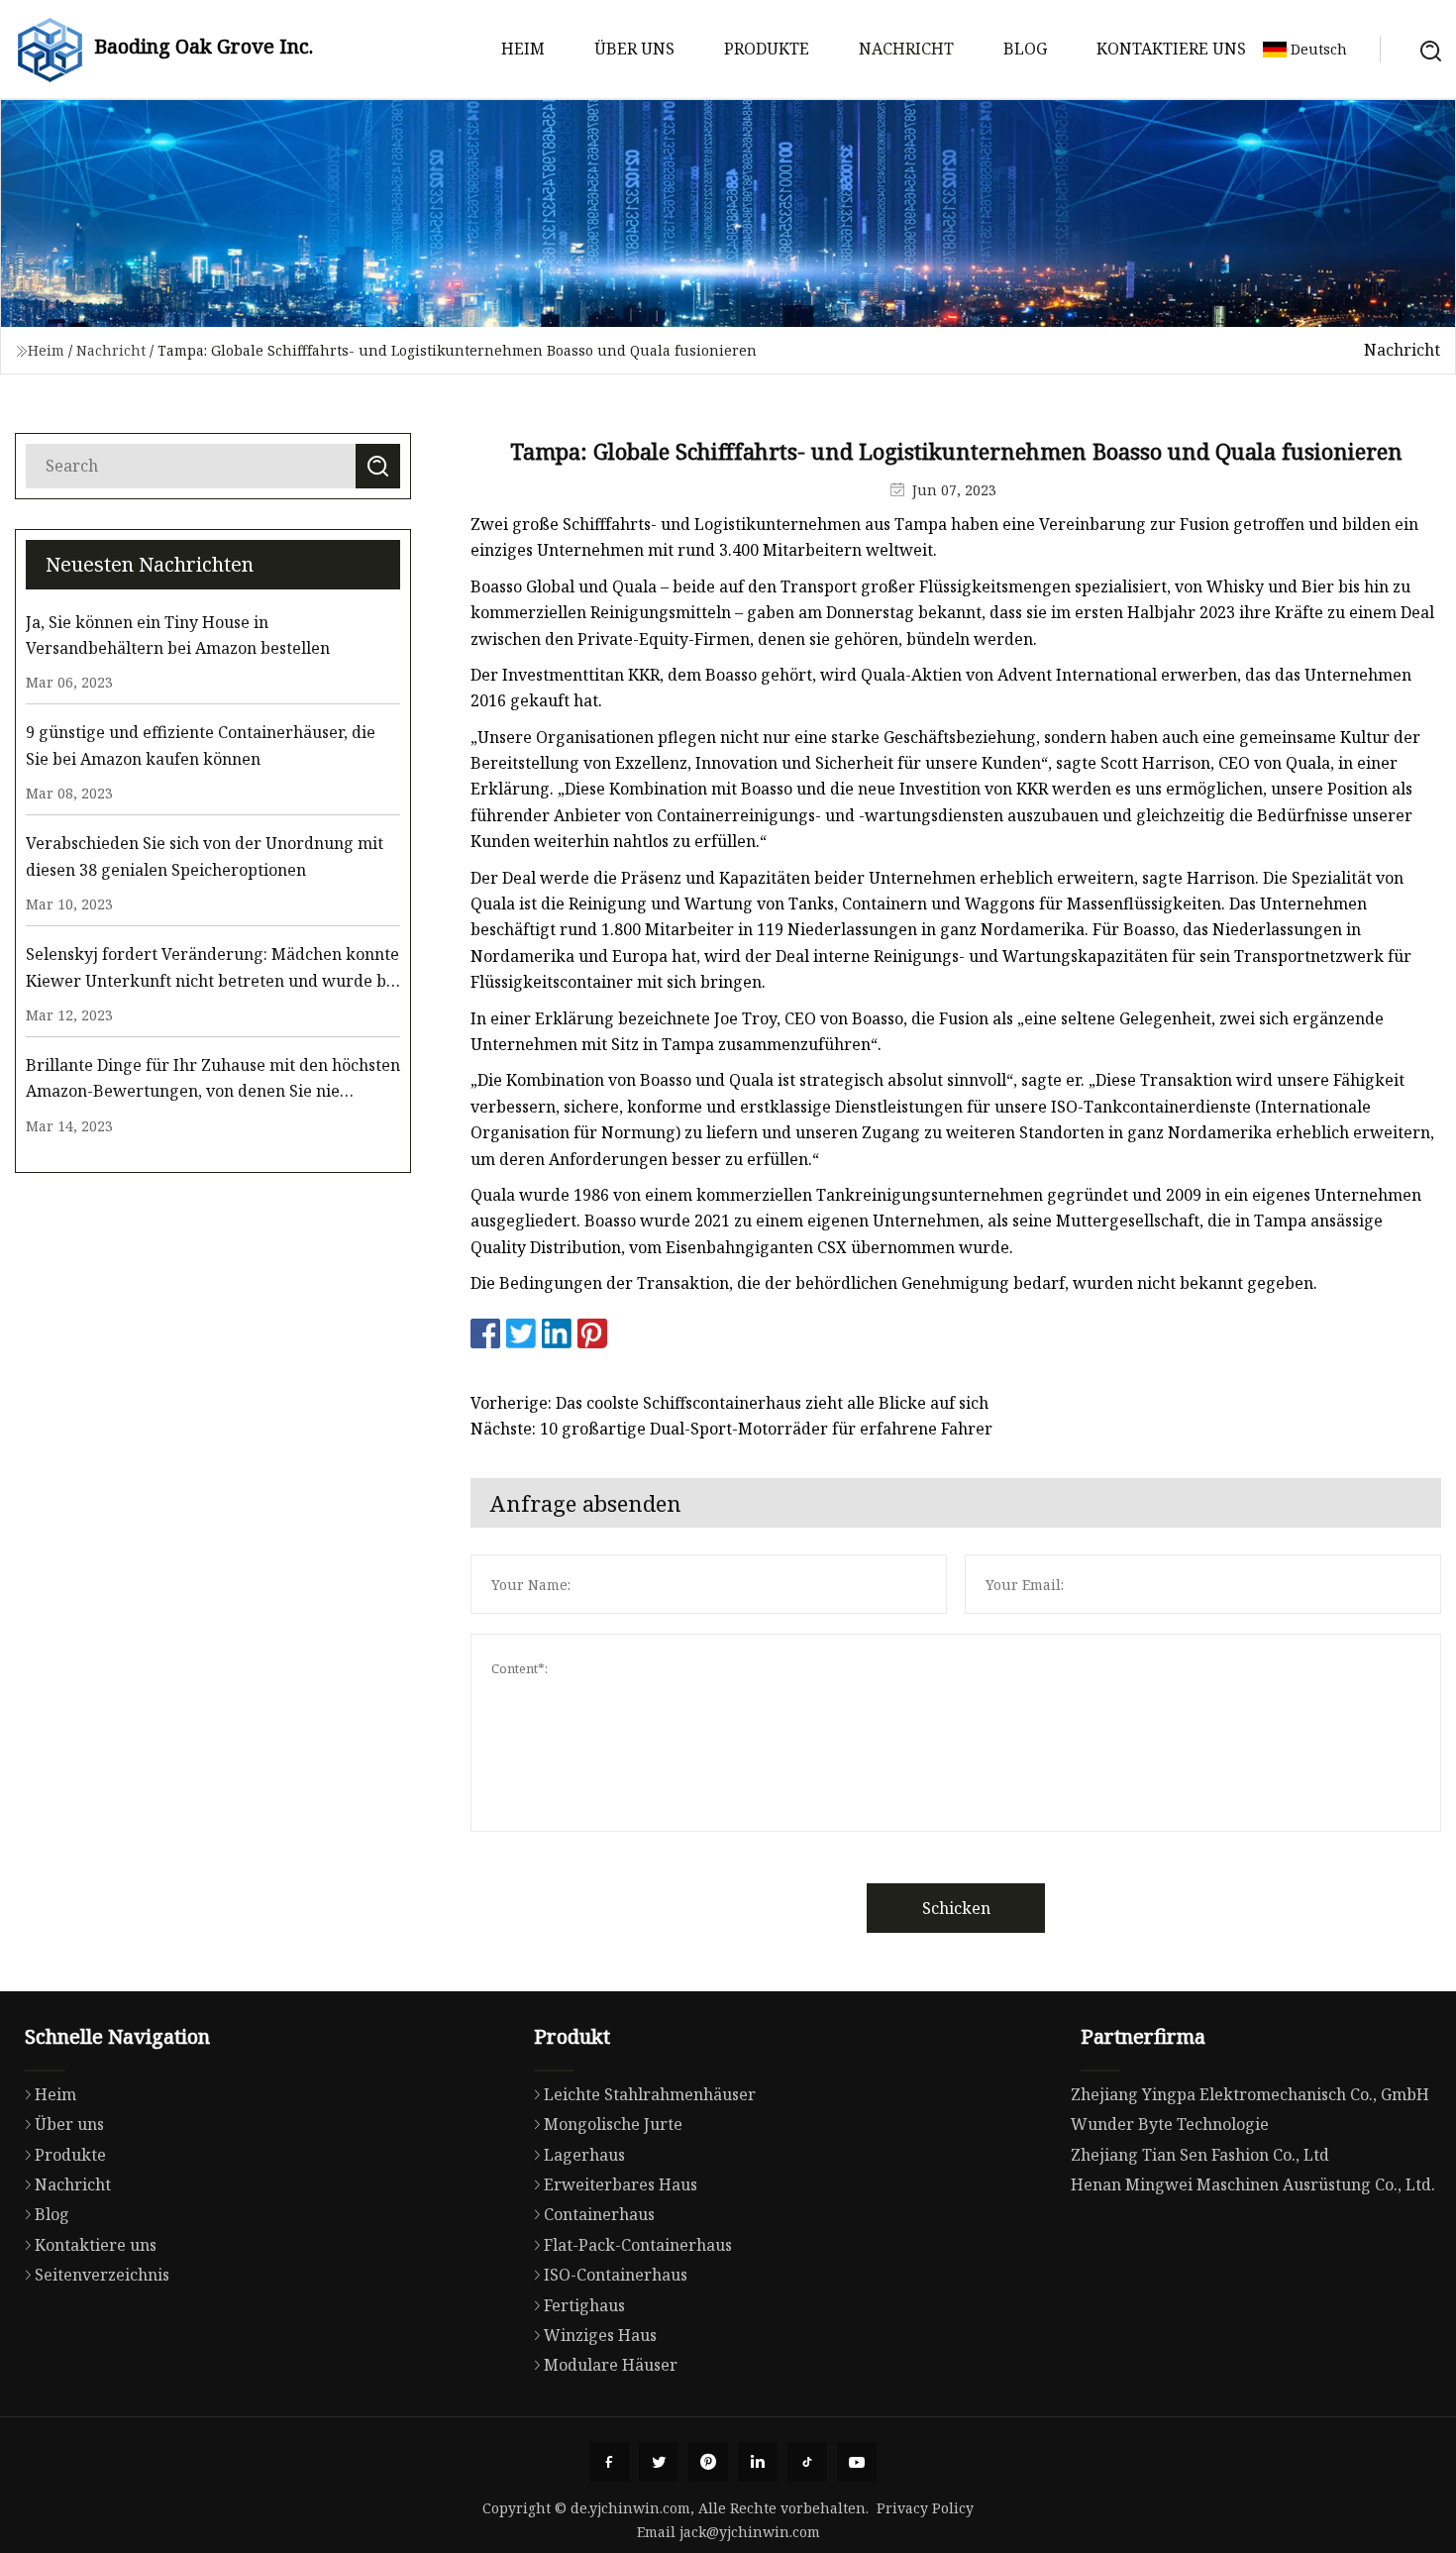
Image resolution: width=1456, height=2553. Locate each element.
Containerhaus (599, 2214)
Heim (523, 49)
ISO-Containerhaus (616, 2275)
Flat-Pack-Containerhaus (638, 2245)
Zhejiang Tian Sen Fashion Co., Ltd (1200, 2155)
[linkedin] (758, 2462)
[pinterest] (708, 2462)
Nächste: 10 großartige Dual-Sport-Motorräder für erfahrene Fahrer (731, 1429)
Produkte (767, 49)
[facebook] (609, 2462)
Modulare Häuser (611, 2365)
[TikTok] (807, 2462)
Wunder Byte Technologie (1170, 2124)
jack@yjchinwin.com (750, 2532)
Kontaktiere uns (1171, 49)
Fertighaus (584, 2305)
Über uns (634, 49)
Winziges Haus (600, 2335)
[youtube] (857, 2462)
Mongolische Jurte (613, 2124)
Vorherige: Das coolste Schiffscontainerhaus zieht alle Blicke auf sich (729, 1403)
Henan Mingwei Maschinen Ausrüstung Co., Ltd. (1253, 2184)
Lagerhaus (584, 2155)
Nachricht (906, 49)
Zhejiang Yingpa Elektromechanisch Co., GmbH (1250, 2094)
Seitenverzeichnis (102, 2275)
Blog (1025, 49)
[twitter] (659, 2462)
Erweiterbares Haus (621, 2184)
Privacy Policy (925, 2508)
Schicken (956, 1908)
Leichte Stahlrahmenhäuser (650, 2094)
